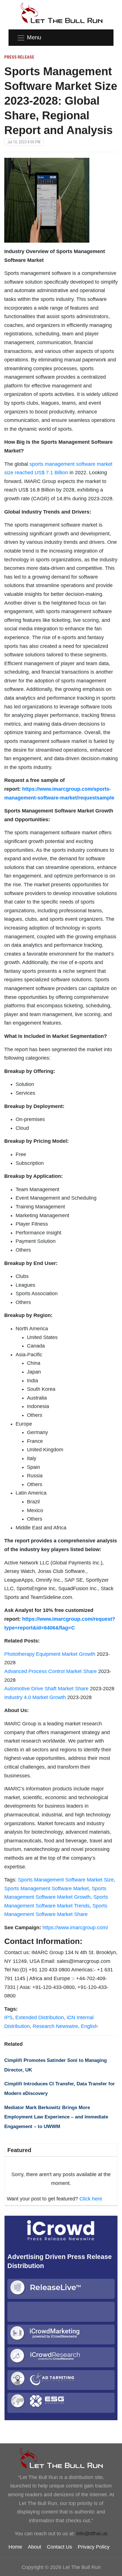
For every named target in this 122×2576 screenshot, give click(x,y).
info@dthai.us (92, 2534)
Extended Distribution (40, 2017)
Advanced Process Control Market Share (51, 1671)
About (34, 2547)
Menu (34, 37)
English (89, 2026)
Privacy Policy (94, 2547)
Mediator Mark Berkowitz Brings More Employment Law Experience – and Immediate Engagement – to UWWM (56, 2117)
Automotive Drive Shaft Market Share (46, 1689)
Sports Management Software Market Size (66, 1880)
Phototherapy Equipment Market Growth (50, 1654)
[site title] (61, 2458)
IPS (8, 2017)
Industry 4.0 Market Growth (35, 1697)
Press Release (19, 57)
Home (15, 2547)
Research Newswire (55, 2026)
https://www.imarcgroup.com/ (75, 1928)
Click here (91, 2199)
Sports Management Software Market (47, 1889)
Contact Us (59, 2547)
